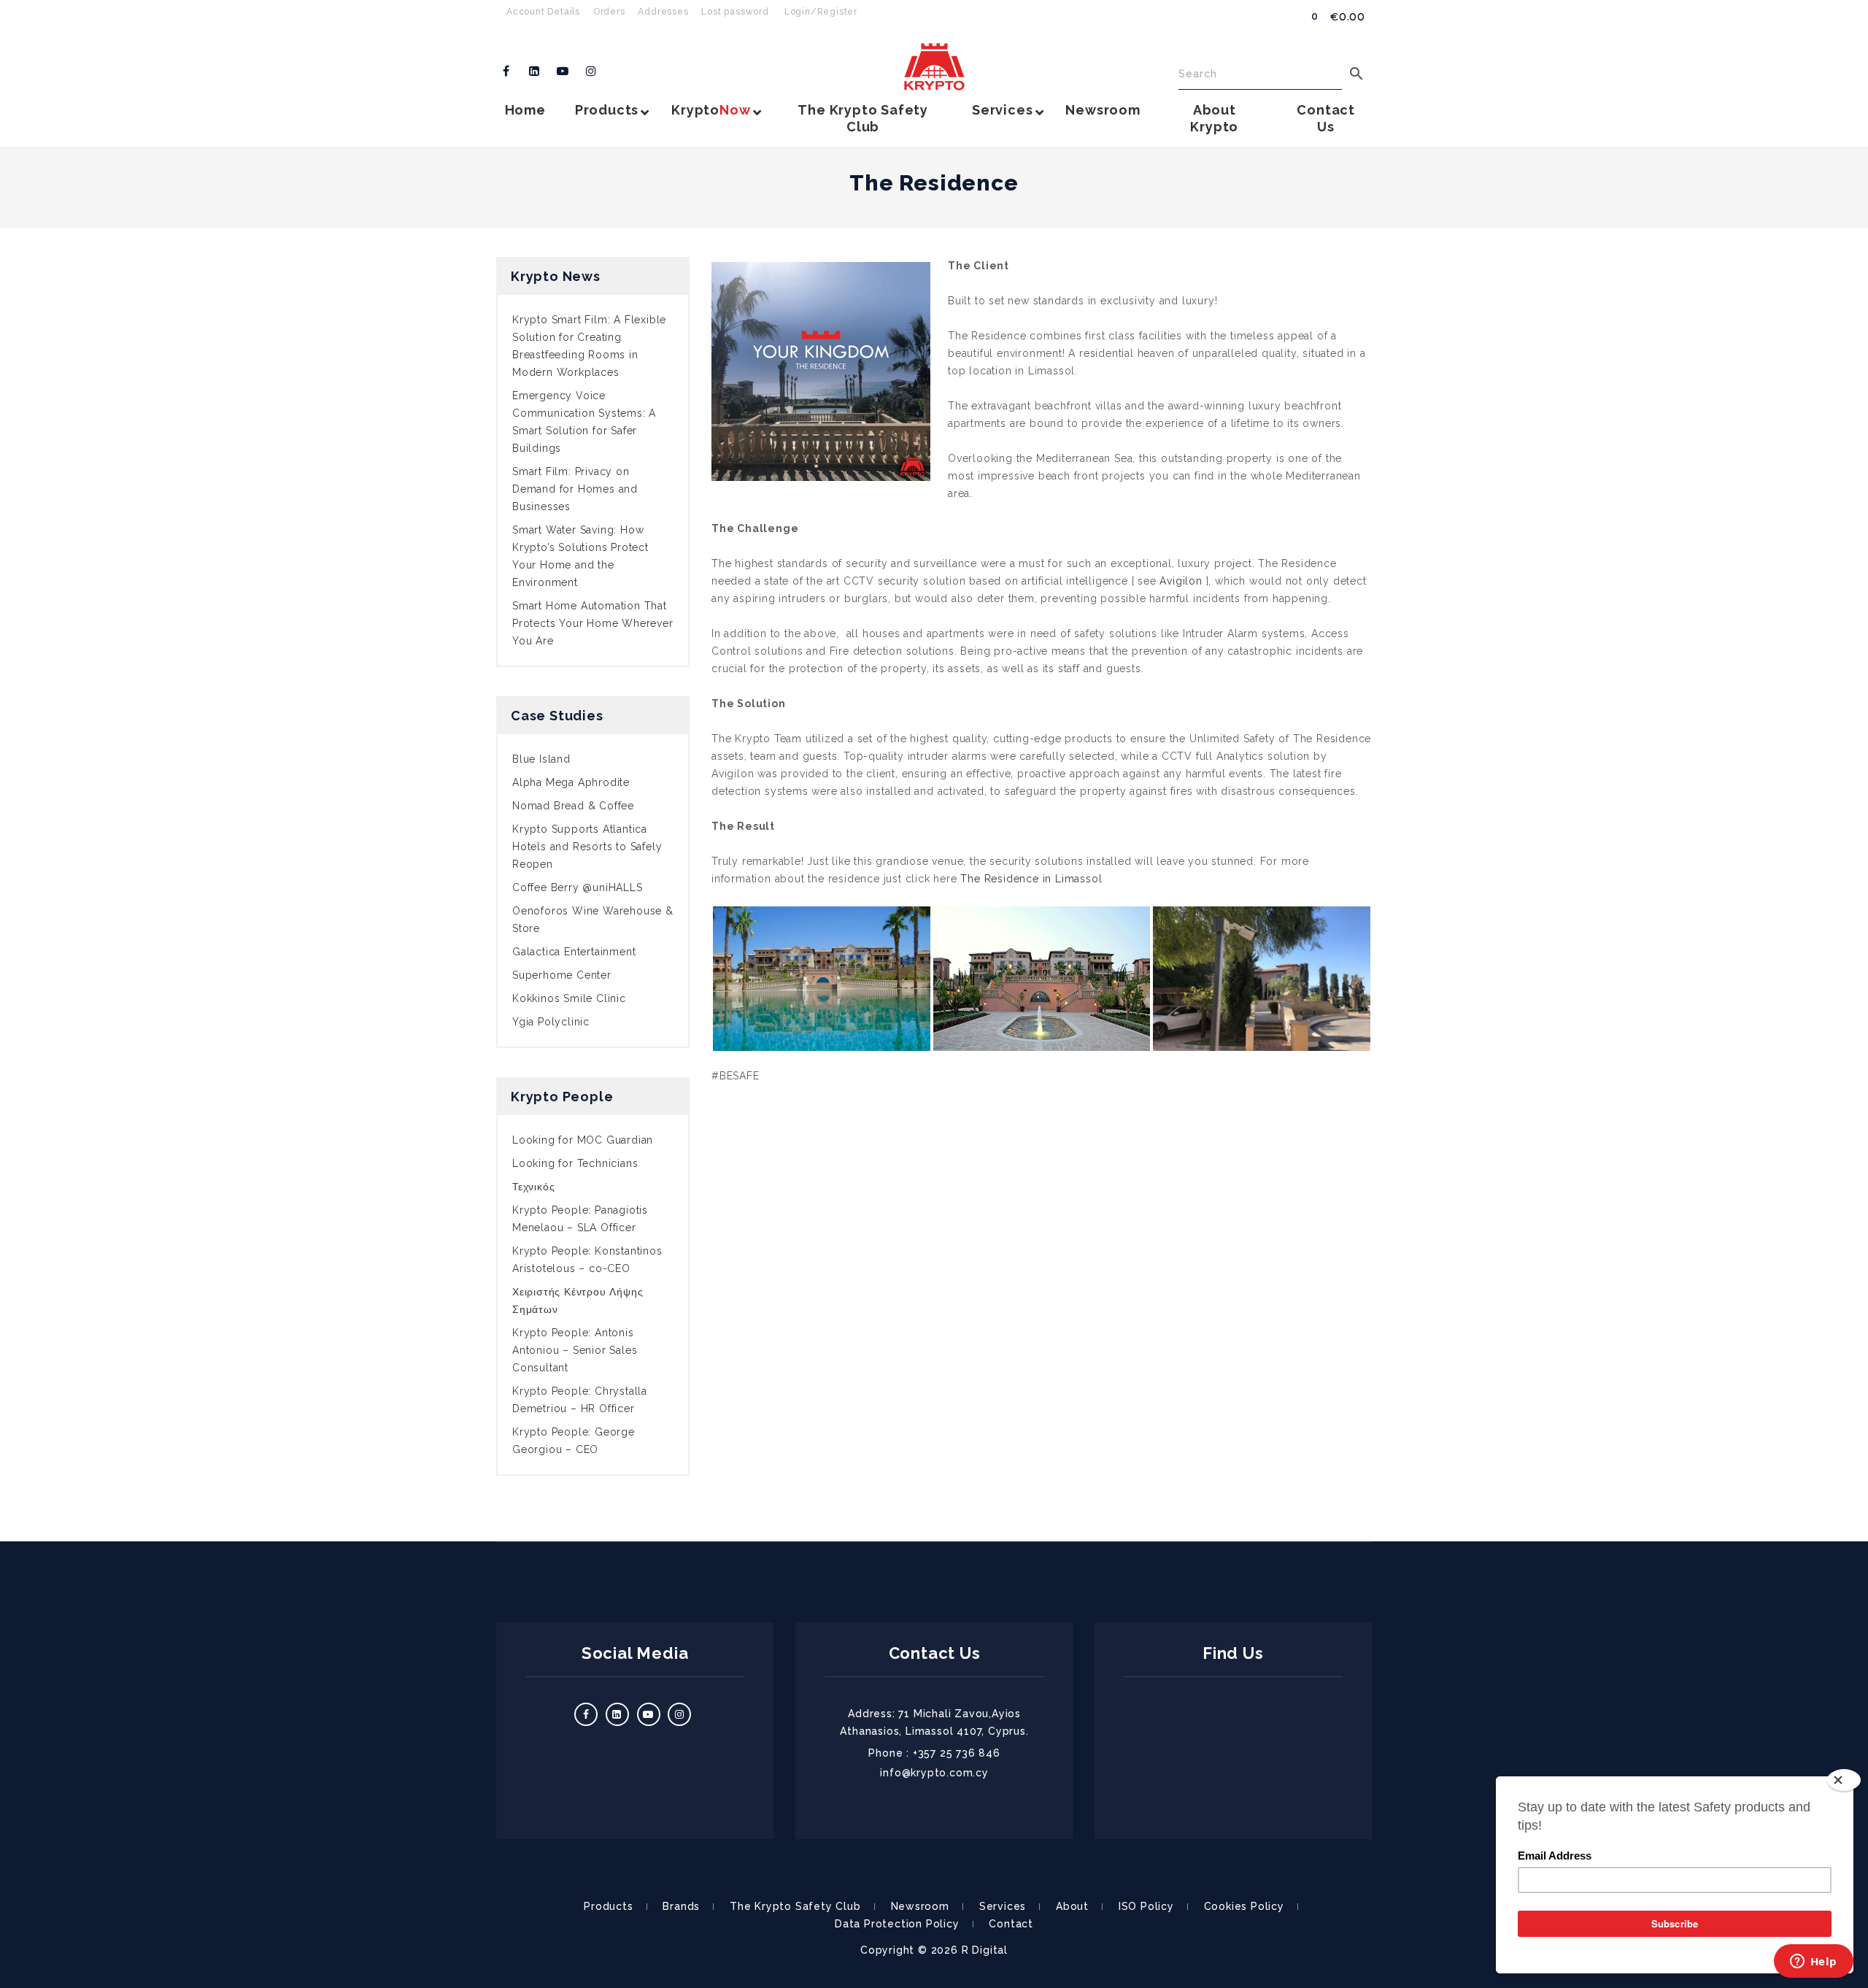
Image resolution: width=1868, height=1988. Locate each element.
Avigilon (1181, 581)
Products (608, 1906)
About (1072, 1906)
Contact (1011, 1924)
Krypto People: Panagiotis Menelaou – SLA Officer (580, 1219)
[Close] (1844, 1780)
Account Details (543, 12)
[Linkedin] (535, 72)
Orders (609, 12)
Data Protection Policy (897, 1924)
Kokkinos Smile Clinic (569, 998)
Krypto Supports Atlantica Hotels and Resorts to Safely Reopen (587, 847)
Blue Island (541, 759)
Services (1003, 1906)
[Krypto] (934, 67)
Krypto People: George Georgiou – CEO (574, 1441)
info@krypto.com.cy (934, 1773)
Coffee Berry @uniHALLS (578, 887)
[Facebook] (506, 72)
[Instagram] (591, 72)
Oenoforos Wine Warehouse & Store (593, 920)
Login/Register (821, 12)
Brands (681, 1906)
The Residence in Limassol (1031, 879)
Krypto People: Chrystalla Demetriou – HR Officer (580, 1400)
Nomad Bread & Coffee (573, 806)
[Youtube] (563, 72)
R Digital (985, 1950)
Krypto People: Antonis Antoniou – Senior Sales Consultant (575, 1350)
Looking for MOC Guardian (583, 1140)
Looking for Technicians (575, 1163)
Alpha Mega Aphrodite (571, 782)
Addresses (663, 12)
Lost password (735, 12)
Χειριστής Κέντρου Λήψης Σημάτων (578, 1301)
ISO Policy (1146, 1906)
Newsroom (920, 1906)
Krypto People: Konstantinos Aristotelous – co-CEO (587, 1260)
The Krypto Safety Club (795, 1906)
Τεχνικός (533, 1187)
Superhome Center (562, 975)
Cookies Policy (1244, 1906)
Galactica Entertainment (574, 952)
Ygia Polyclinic (551, 1022)
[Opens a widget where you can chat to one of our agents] (1813, 1962)
